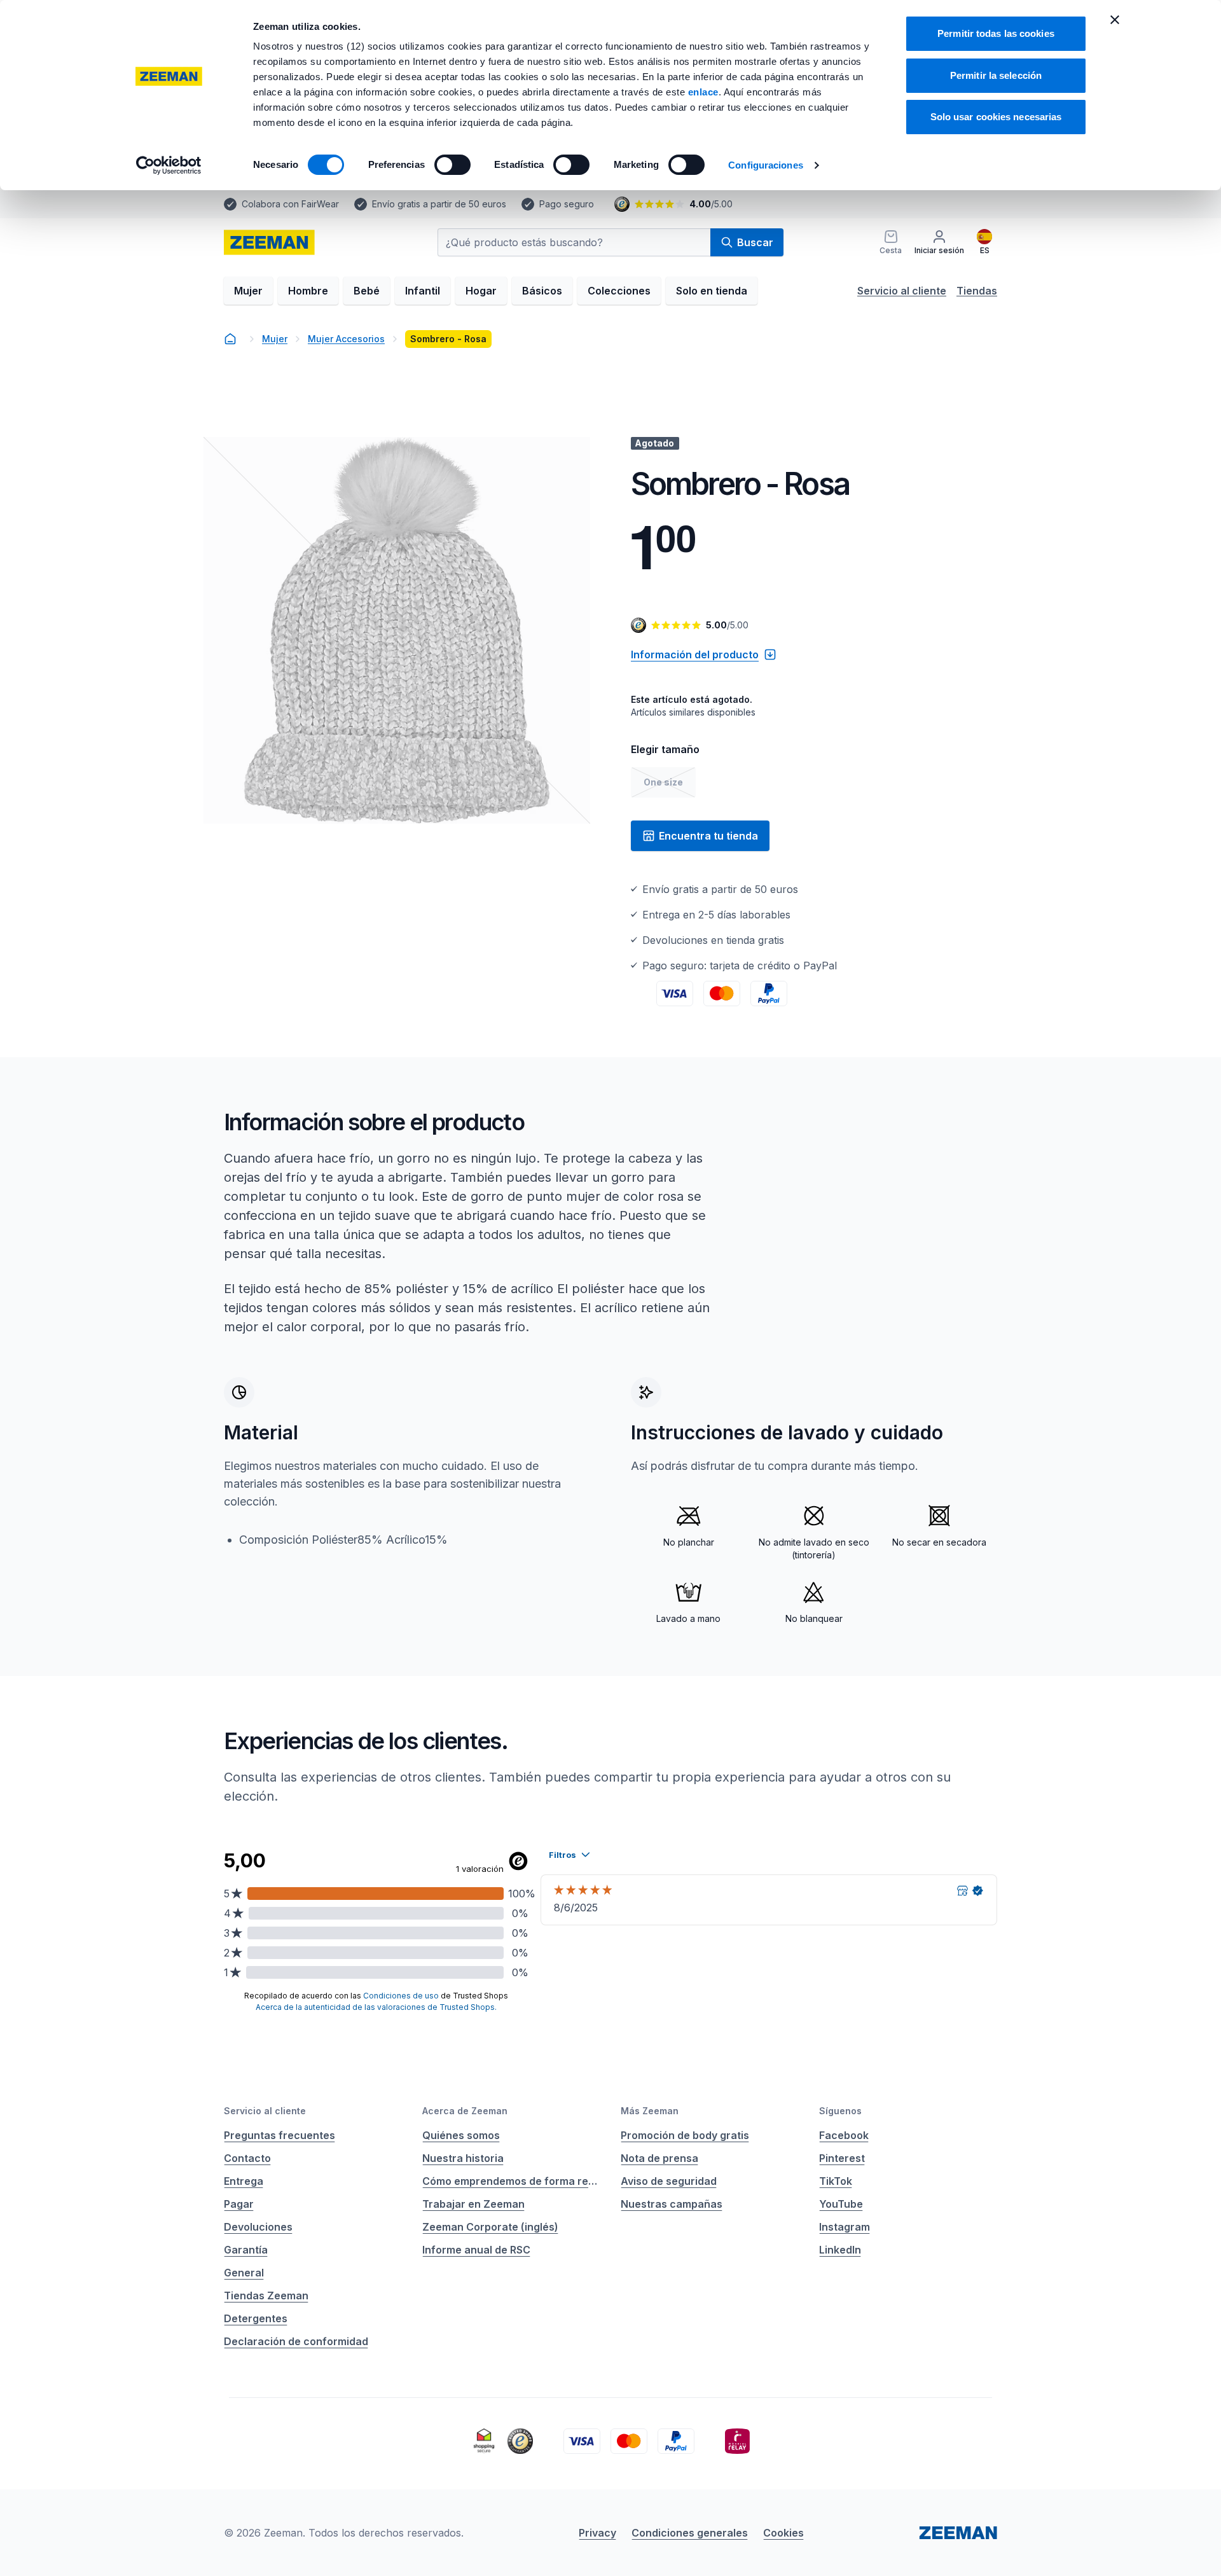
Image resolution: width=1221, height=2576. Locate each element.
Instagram (845, 2227)
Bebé (367, 291)
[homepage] (269, 242)
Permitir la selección (996, 75)
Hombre (308, 291)
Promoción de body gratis (685, 2135)
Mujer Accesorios (346, 339)
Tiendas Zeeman (266, 2296)
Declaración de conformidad (296, 2341)
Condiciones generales (690, 2533)
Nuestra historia (463, 2158)
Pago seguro (567, 204)
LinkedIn (840, 2250)
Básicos (542, 291)
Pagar (239, 2204)
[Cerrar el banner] (1115, 20)
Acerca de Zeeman (465, 2111)
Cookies (783, 2533)
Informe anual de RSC (476, 2250)
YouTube (841, 2204)
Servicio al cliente (902, 291)
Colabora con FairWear (290, 204)
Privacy (597, 2533)
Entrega (244, 2181)
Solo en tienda (712, 291)
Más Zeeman (650, 2111)
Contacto (247, 2158)
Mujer (248, 291)
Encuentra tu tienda (708, 836)
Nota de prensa (659, 2158)
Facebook (844, 2135)
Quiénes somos (461, 2135)
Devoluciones (258, 2227)
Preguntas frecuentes (279, 2135)
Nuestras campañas (672, 2204)
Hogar (481, 291)
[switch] (452, 165)
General (244, 2273)
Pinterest (842, 2158)
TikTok (836, 2181)
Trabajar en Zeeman (473, 2204)
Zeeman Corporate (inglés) (490, 2227)
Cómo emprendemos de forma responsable (511, 2181)
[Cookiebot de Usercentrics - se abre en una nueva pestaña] (169, 165)
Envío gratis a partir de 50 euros (439, 204)
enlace (703, 92)
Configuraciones (766, 165)
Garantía (246, 2250)
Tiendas (977, 291)
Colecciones (619, 291)
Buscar (755, 242)
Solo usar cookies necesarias (996, 117)
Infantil (423, 291)
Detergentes (256, 2318)
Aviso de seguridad (669, 2181)
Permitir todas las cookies (996, 33)
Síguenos (840, 2111)
